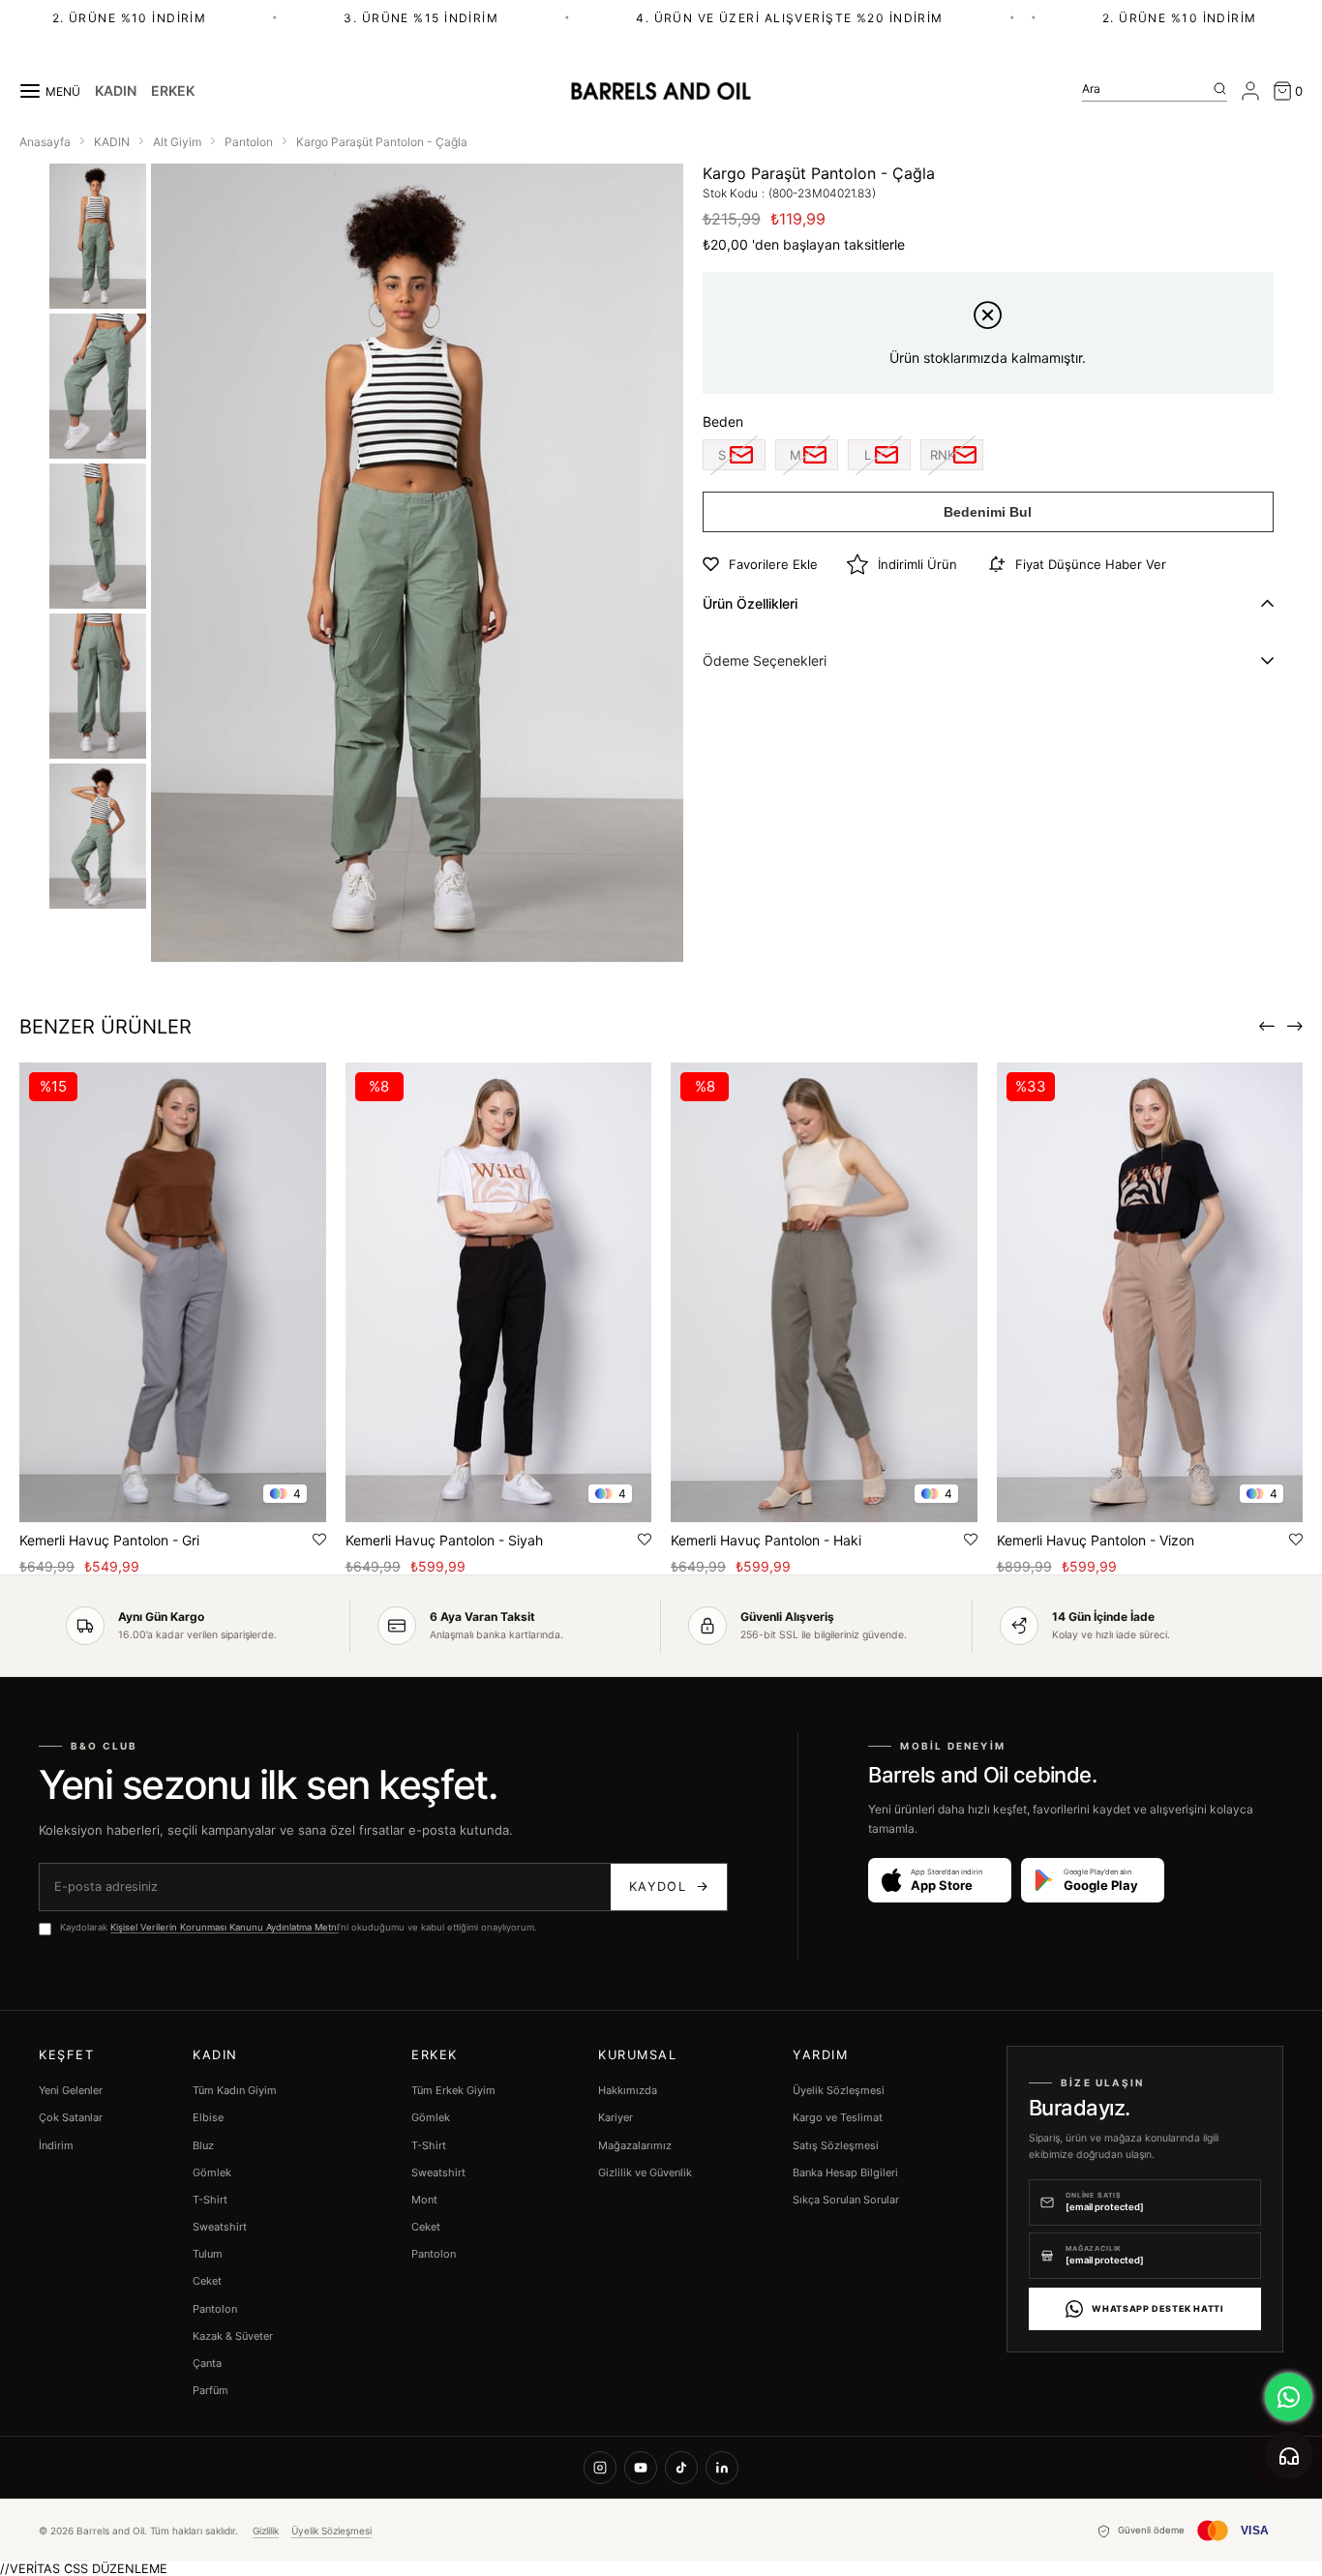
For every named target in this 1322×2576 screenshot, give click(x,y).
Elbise (208, 2117)
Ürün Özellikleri (750, 603)
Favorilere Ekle (319, 1540)
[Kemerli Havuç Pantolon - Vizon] (1150, 1292)
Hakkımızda (628, 2090)
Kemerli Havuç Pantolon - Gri (109, 1540)
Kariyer (616, 2117)
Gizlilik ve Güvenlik (645, 2172)
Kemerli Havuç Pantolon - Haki (766, 1540)
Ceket (207, 2281)
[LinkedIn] (722, 2468)
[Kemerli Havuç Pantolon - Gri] (173, 1292)
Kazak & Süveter (233, 2336)
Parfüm (210, 2390)
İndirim (56, 2145)
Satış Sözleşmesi (836, 2145)
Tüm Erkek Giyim (453, 2090)
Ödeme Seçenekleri (765, 660)
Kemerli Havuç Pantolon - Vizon (1096, 1540)
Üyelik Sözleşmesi (839, 2090)
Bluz (203, 2145)
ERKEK (173, 91)
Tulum (208, 2254)
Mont (424, 2200)
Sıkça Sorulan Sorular (846, 2200)
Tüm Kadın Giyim (235, 2090)
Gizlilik (266, 2531)
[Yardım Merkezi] (1289, 2455)
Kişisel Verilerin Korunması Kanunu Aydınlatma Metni (225, 1927)
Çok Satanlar (71, 2117)
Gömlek (212, 2172)
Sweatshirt (220, 2227)
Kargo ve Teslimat (838, 2117)
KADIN (116, 91)
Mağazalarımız (635, 2145)
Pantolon (215, 2309)
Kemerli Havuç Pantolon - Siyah (444, 1540)
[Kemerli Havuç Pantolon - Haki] (824, 1292)
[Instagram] (600, 2468)
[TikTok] (681, 2468)
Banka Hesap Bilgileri (845, 2172)
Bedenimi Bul (988, 512)
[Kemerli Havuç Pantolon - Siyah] (499, 1292)
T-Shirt (210, 2200)
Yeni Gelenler (71, 2090)
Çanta (207, 2363)
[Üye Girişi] (1250, 91)
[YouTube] (641, 2468)
